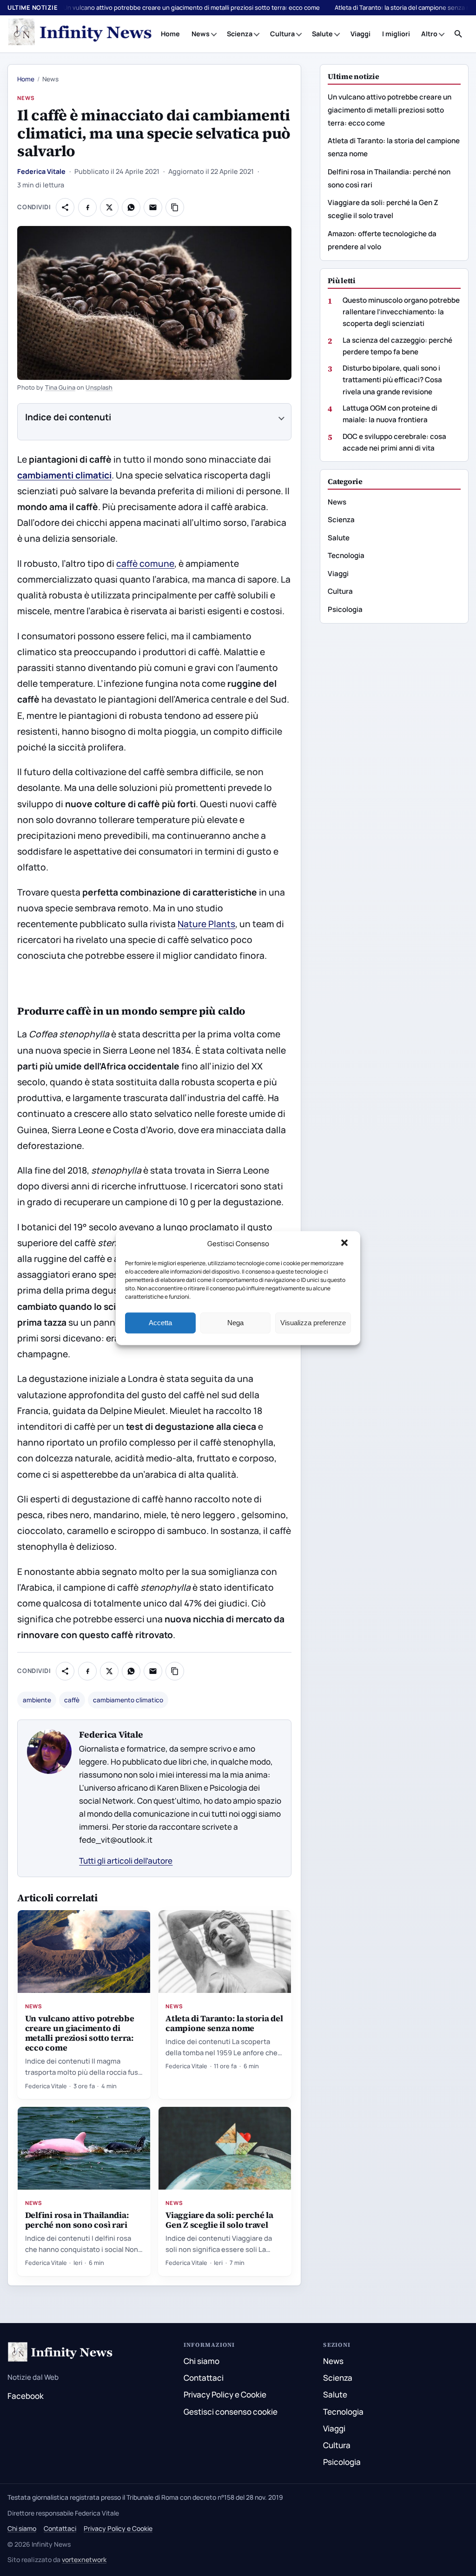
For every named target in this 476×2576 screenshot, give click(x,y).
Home (170, 34)
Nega (235, 1323)
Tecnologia (346, 555)
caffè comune (145, 564)
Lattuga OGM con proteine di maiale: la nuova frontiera (390, 414)
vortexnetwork (84, 2559)
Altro (429, 34)
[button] (345, 1244)
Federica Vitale (41, 171)
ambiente (37, 1700)
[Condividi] (65, 207)
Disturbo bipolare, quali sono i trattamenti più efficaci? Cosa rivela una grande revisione (392, 380)
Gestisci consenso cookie (231, 2412)
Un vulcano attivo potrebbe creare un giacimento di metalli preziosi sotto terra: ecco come (192, 7)
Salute (322, 34)
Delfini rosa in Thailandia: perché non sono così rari (77, 2220)
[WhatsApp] (131, 207)
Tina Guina (60, 387)
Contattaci (204, 2378)
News (201, 34)
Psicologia (345, 609)
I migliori (396, 34)
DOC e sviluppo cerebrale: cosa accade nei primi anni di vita (394, 442)
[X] (109, 207)
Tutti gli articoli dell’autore (126, 1861)
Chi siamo (202, 2361)
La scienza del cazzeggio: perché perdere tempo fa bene (397, 346)
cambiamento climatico (128, 1700)
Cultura (282, 34)
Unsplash (99, 387)
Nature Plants (206, 924)
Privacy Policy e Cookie (225, 2394)
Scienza (240, 34)
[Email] (153, 207)
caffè (72, 1700)
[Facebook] (87, 207)
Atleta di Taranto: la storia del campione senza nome (224, 2023)
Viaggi (360, 34)
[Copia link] (175, 207)
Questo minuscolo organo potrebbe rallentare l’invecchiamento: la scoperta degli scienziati (401, 312)
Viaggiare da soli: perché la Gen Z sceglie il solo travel (219, 2220)
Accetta (160, 1323)
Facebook (26, 2396)
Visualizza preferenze (313, 1323)
